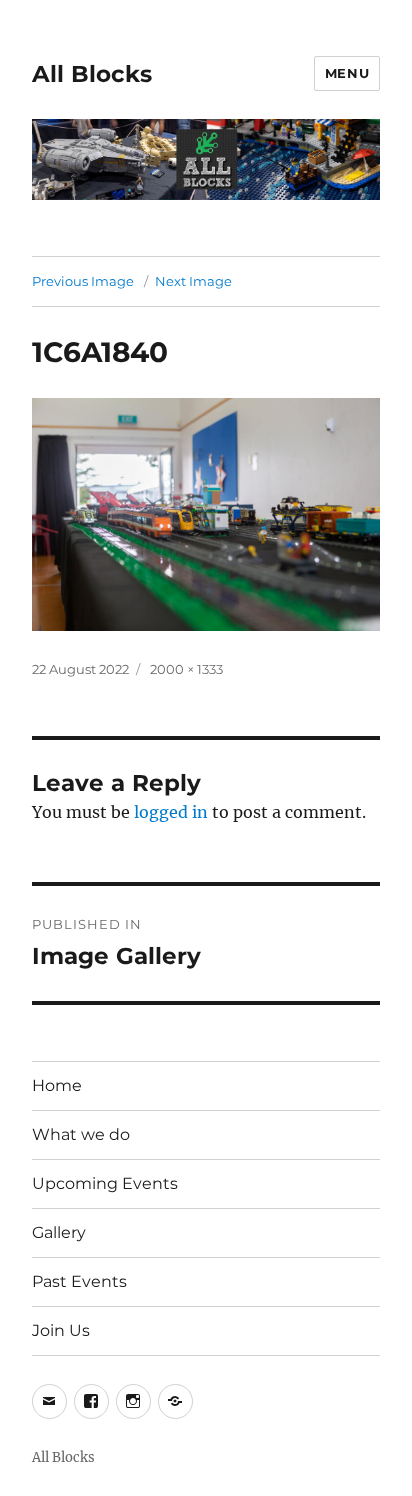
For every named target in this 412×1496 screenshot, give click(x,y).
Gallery (59, 1232)
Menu (347, 73)
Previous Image (83, 281)
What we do (81, 1134)
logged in (171, 812)
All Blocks (92, 74)
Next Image (193, 281)
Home (57, 1085)
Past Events (79, 1281)
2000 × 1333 (186, 669)
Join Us (61, 1330)
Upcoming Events (105, 1183)
